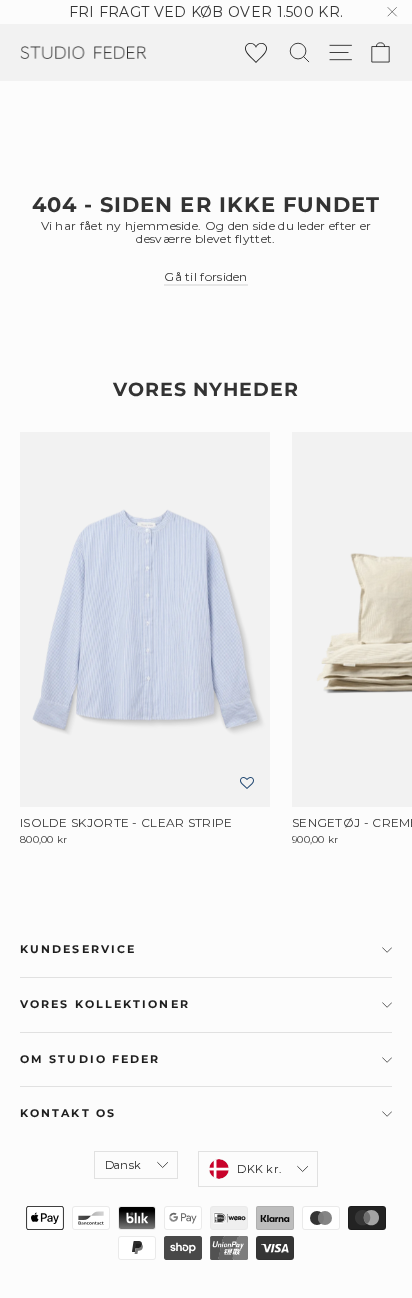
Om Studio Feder (90, 1059)
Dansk (123, 1165)
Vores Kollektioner (105, 1004)
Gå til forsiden (206, 276)
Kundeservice (78, 949)
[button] (247, 783)
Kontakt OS (68, 1113)
